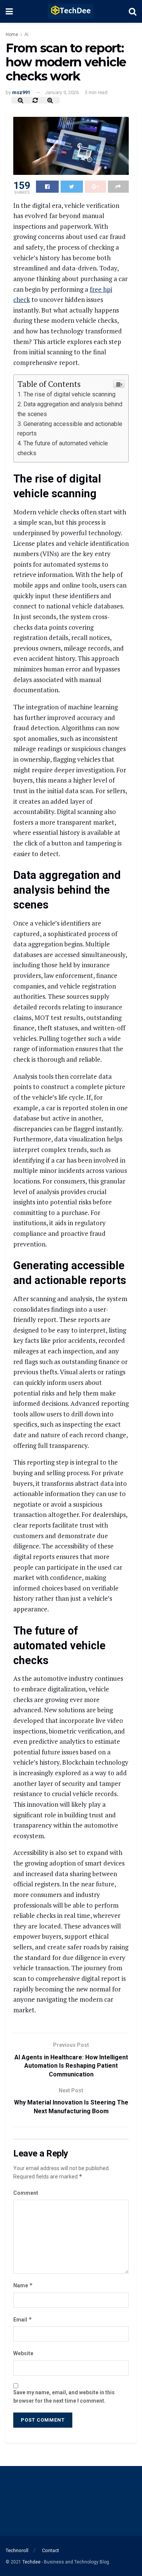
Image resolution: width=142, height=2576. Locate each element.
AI (26, 35)
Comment (26, 2193)
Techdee (31, 2562)
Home (12, 35)
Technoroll (17, 2550)
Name (23, 2285)
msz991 (21, 92)
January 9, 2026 (62, 92)
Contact (51, 2550)
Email (23, 2319)
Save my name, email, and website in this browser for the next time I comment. (64, 2397)
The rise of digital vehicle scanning (69, 394)
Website (23, 2353)
